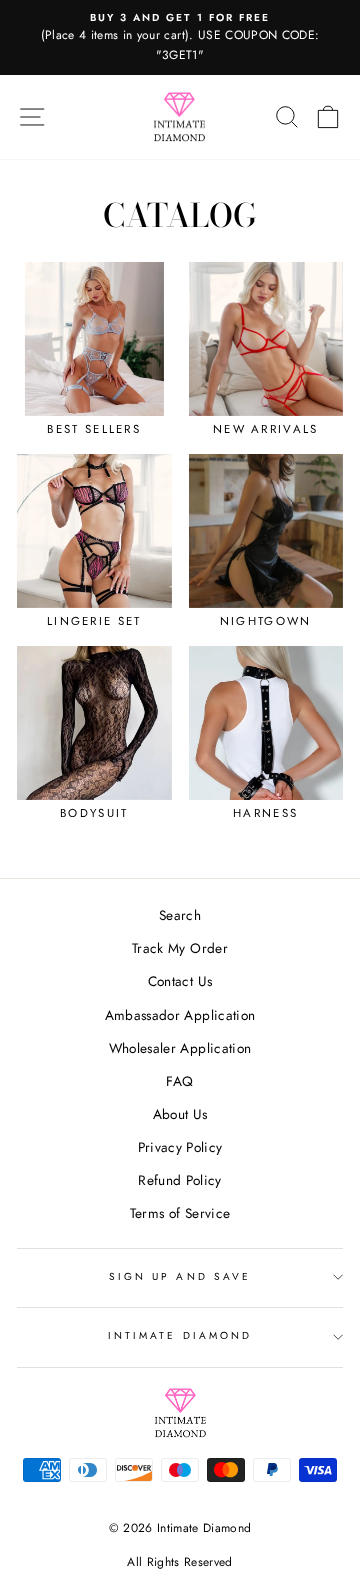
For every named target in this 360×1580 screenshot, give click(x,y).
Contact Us (180, 981)
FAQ (179, 1081)
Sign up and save (180, 1276)
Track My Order (180, 948)
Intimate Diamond (180, 1335)
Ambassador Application (180, 1015)
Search (180, 915)
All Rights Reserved (179, 1562)
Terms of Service (180, 1213)
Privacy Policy (180, 1147)
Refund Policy (179, 1180)
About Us (180, 1114)
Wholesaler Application (180, 1048)
